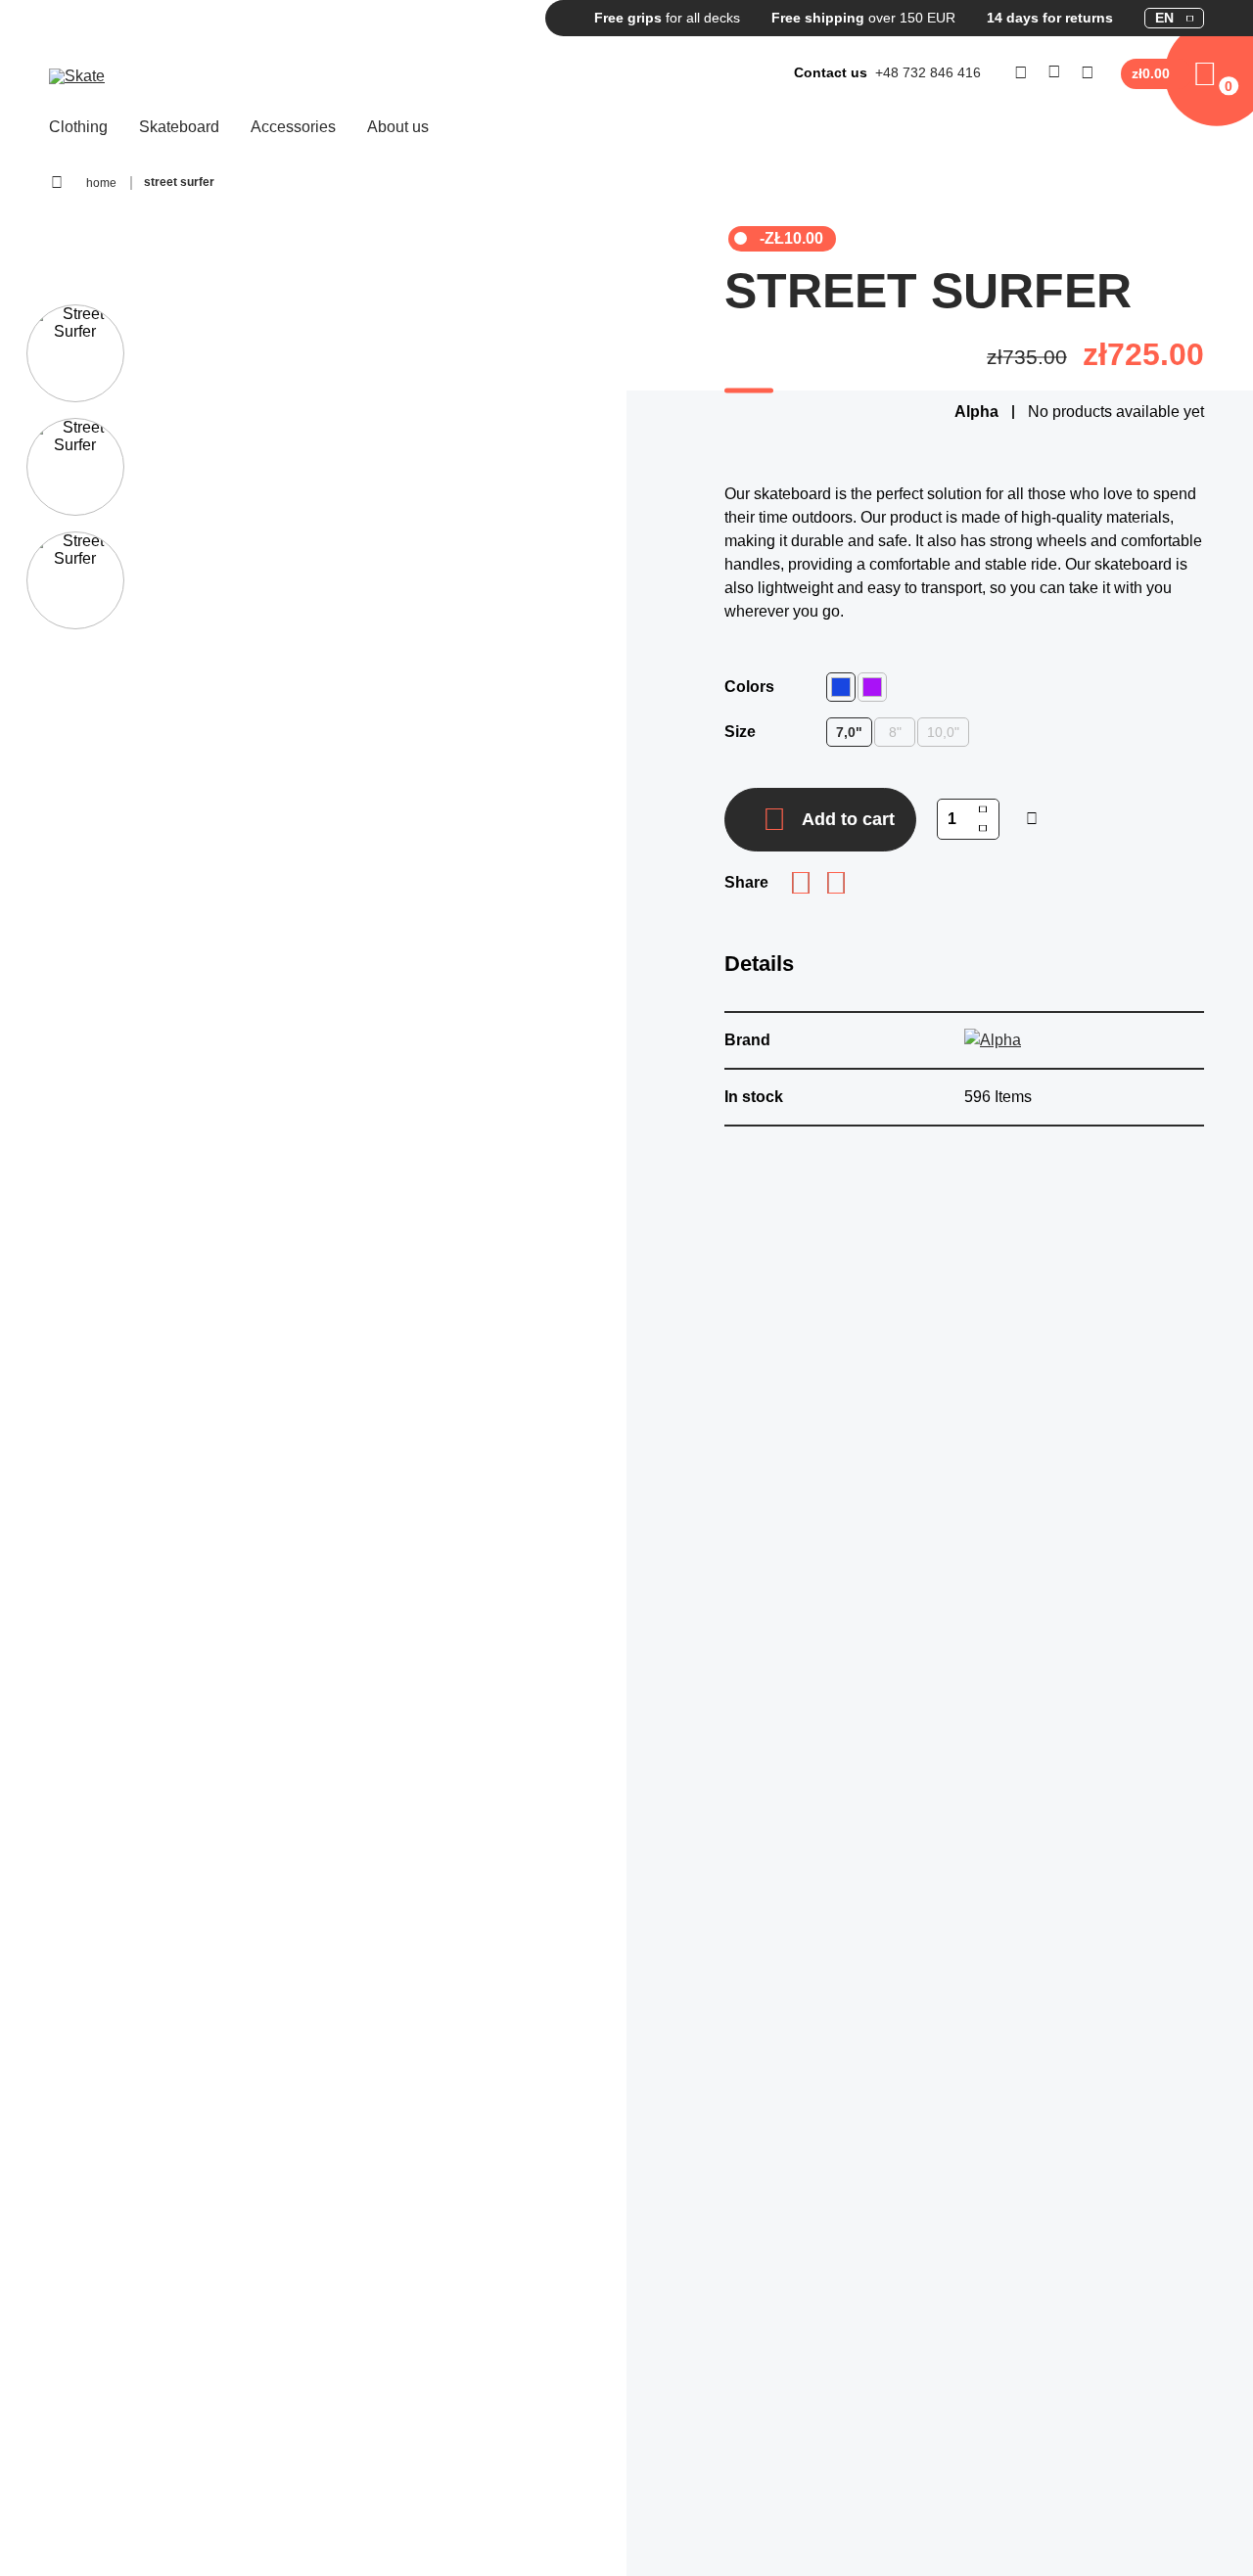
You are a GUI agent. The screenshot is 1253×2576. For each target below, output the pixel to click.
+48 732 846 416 (928, 72)
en (1164, 18)
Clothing (78, 127)
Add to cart (848, 819)
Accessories (293, 127)
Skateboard (179, 127)
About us (398, 127)
